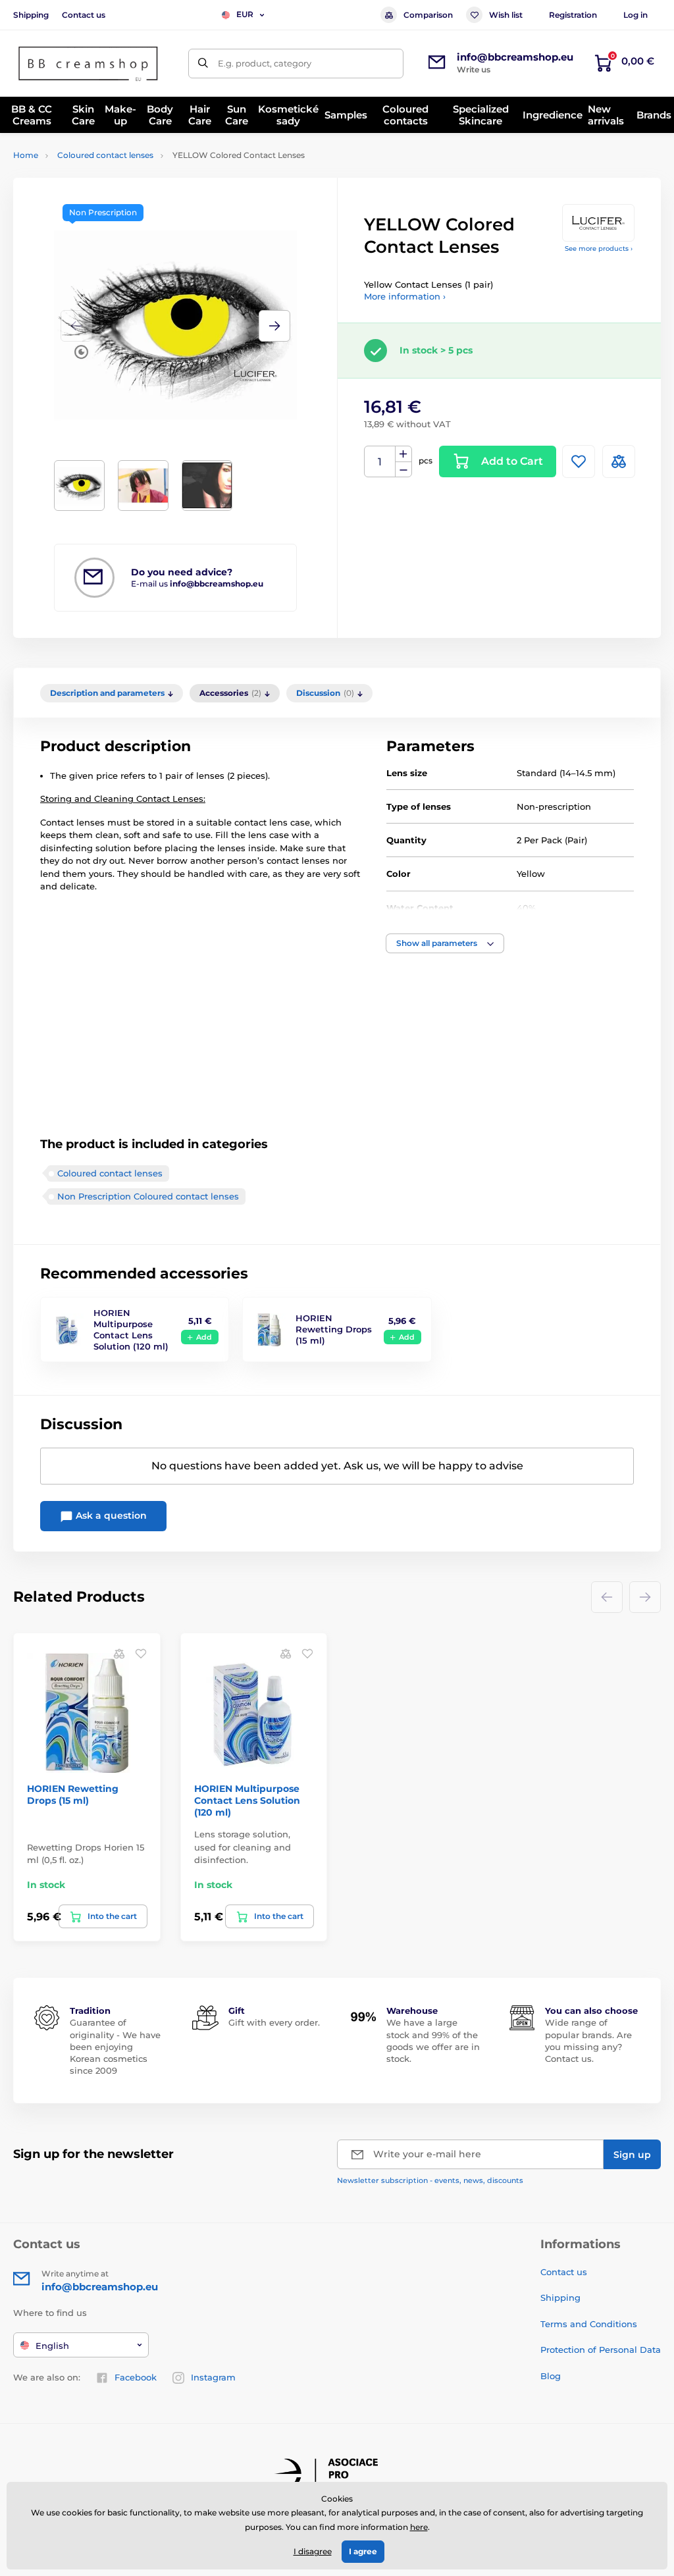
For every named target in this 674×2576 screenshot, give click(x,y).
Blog (551, 2376)
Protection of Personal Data (601, 2350)
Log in (635, 15)
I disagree (313, 2551)
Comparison (428, 15)
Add (204, 1337)
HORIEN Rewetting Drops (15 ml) (334, 1329)
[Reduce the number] (403, 470)
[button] (274, 326)
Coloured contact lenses (105, 155)
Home (26, 155)
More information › (405, 296)
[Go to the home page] (89, 64)
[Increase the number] (403, 454)
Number (380, 462)
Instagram (213, 2377)
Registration (573, 15)
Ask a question (110, 1515)
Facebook (136, 2377)
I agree (363, 2551)
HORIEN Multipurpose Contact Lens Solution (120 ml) (131, 1329)
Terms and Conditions (589, 2324)
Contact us (84, 15)
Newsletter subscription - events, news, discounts (430, 2180)
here (419, 2527)
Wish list (506, 15)
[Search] (203, 64)
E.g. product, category (265, 63)
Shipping (31, 15)
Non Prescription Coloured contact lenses (148, 1196)
